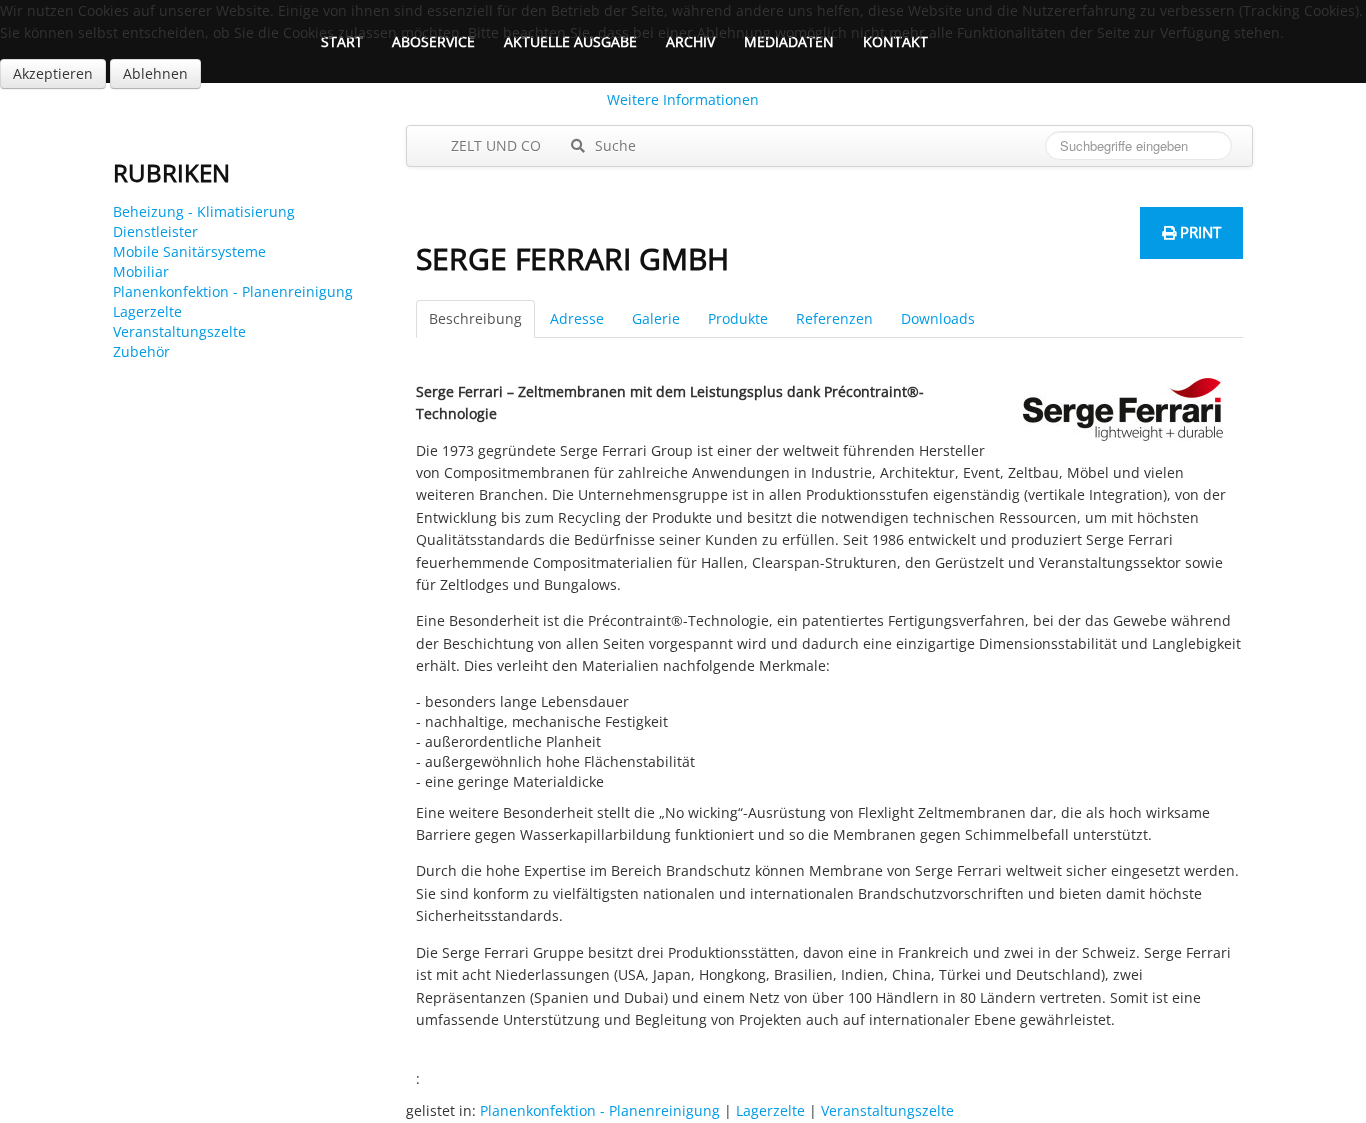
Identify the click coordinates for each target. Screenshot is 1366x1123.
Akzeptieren (53, 73)
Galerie (656, 318)
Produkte (738, 318)
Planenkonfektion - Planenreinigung (233, 291)
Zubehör (141, 351)
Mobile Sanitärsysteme (189, 251)
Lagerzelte (147, 311)
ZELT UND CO (494, 145)
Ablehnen (155, 73)
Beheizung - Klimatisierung (204, 211)
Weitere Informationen (683, 99)
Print (1198, 232)
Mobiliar (141, 271)
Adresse (577, 318)
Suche (613, 145)
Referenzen (834, 318)
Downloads (938, 318)
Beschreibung (475, 318)
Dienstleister (155, 231)
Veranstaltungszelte (179, 331)
